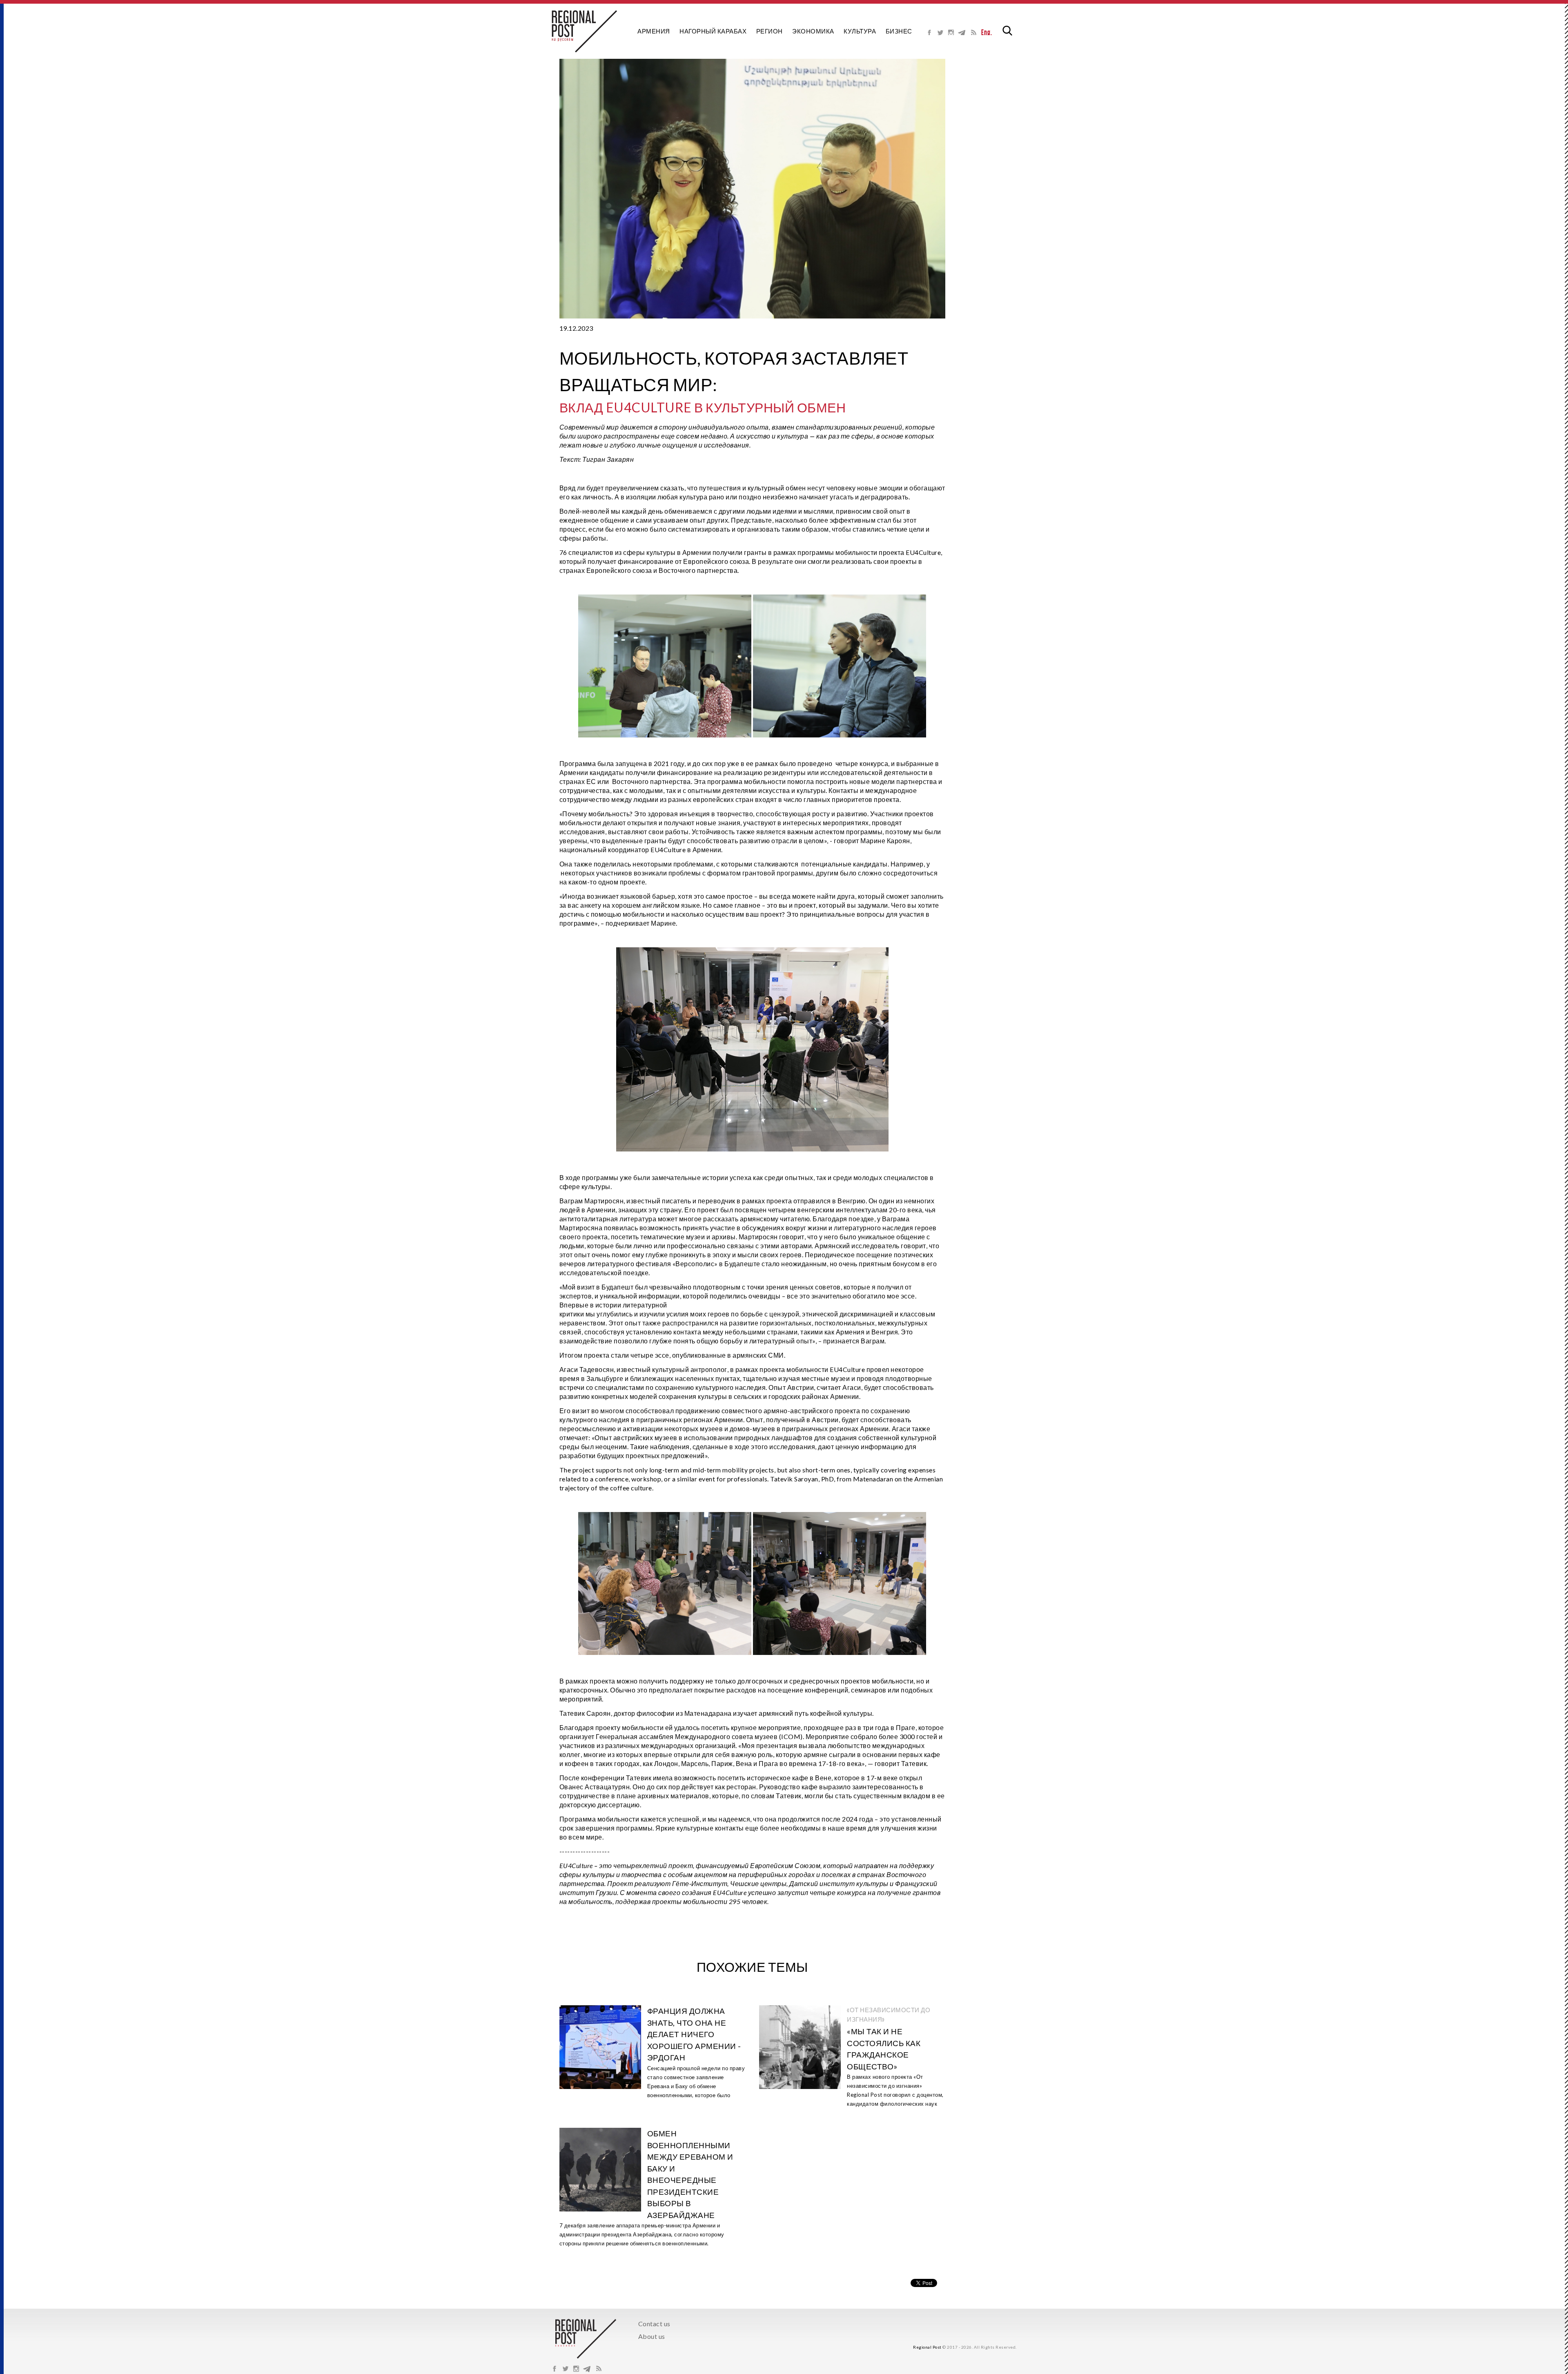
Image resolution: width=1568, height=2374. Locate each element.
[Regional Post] (584, 31)
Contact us (654, 2324)
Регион (770, 31)
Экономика (813, 31)
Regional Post (927, 2347)
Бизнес (899, 31)
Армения (654, 31)
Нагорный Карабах (713, 31)
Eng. (987, 32)
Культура (860, 31)
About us (652, 2336)
